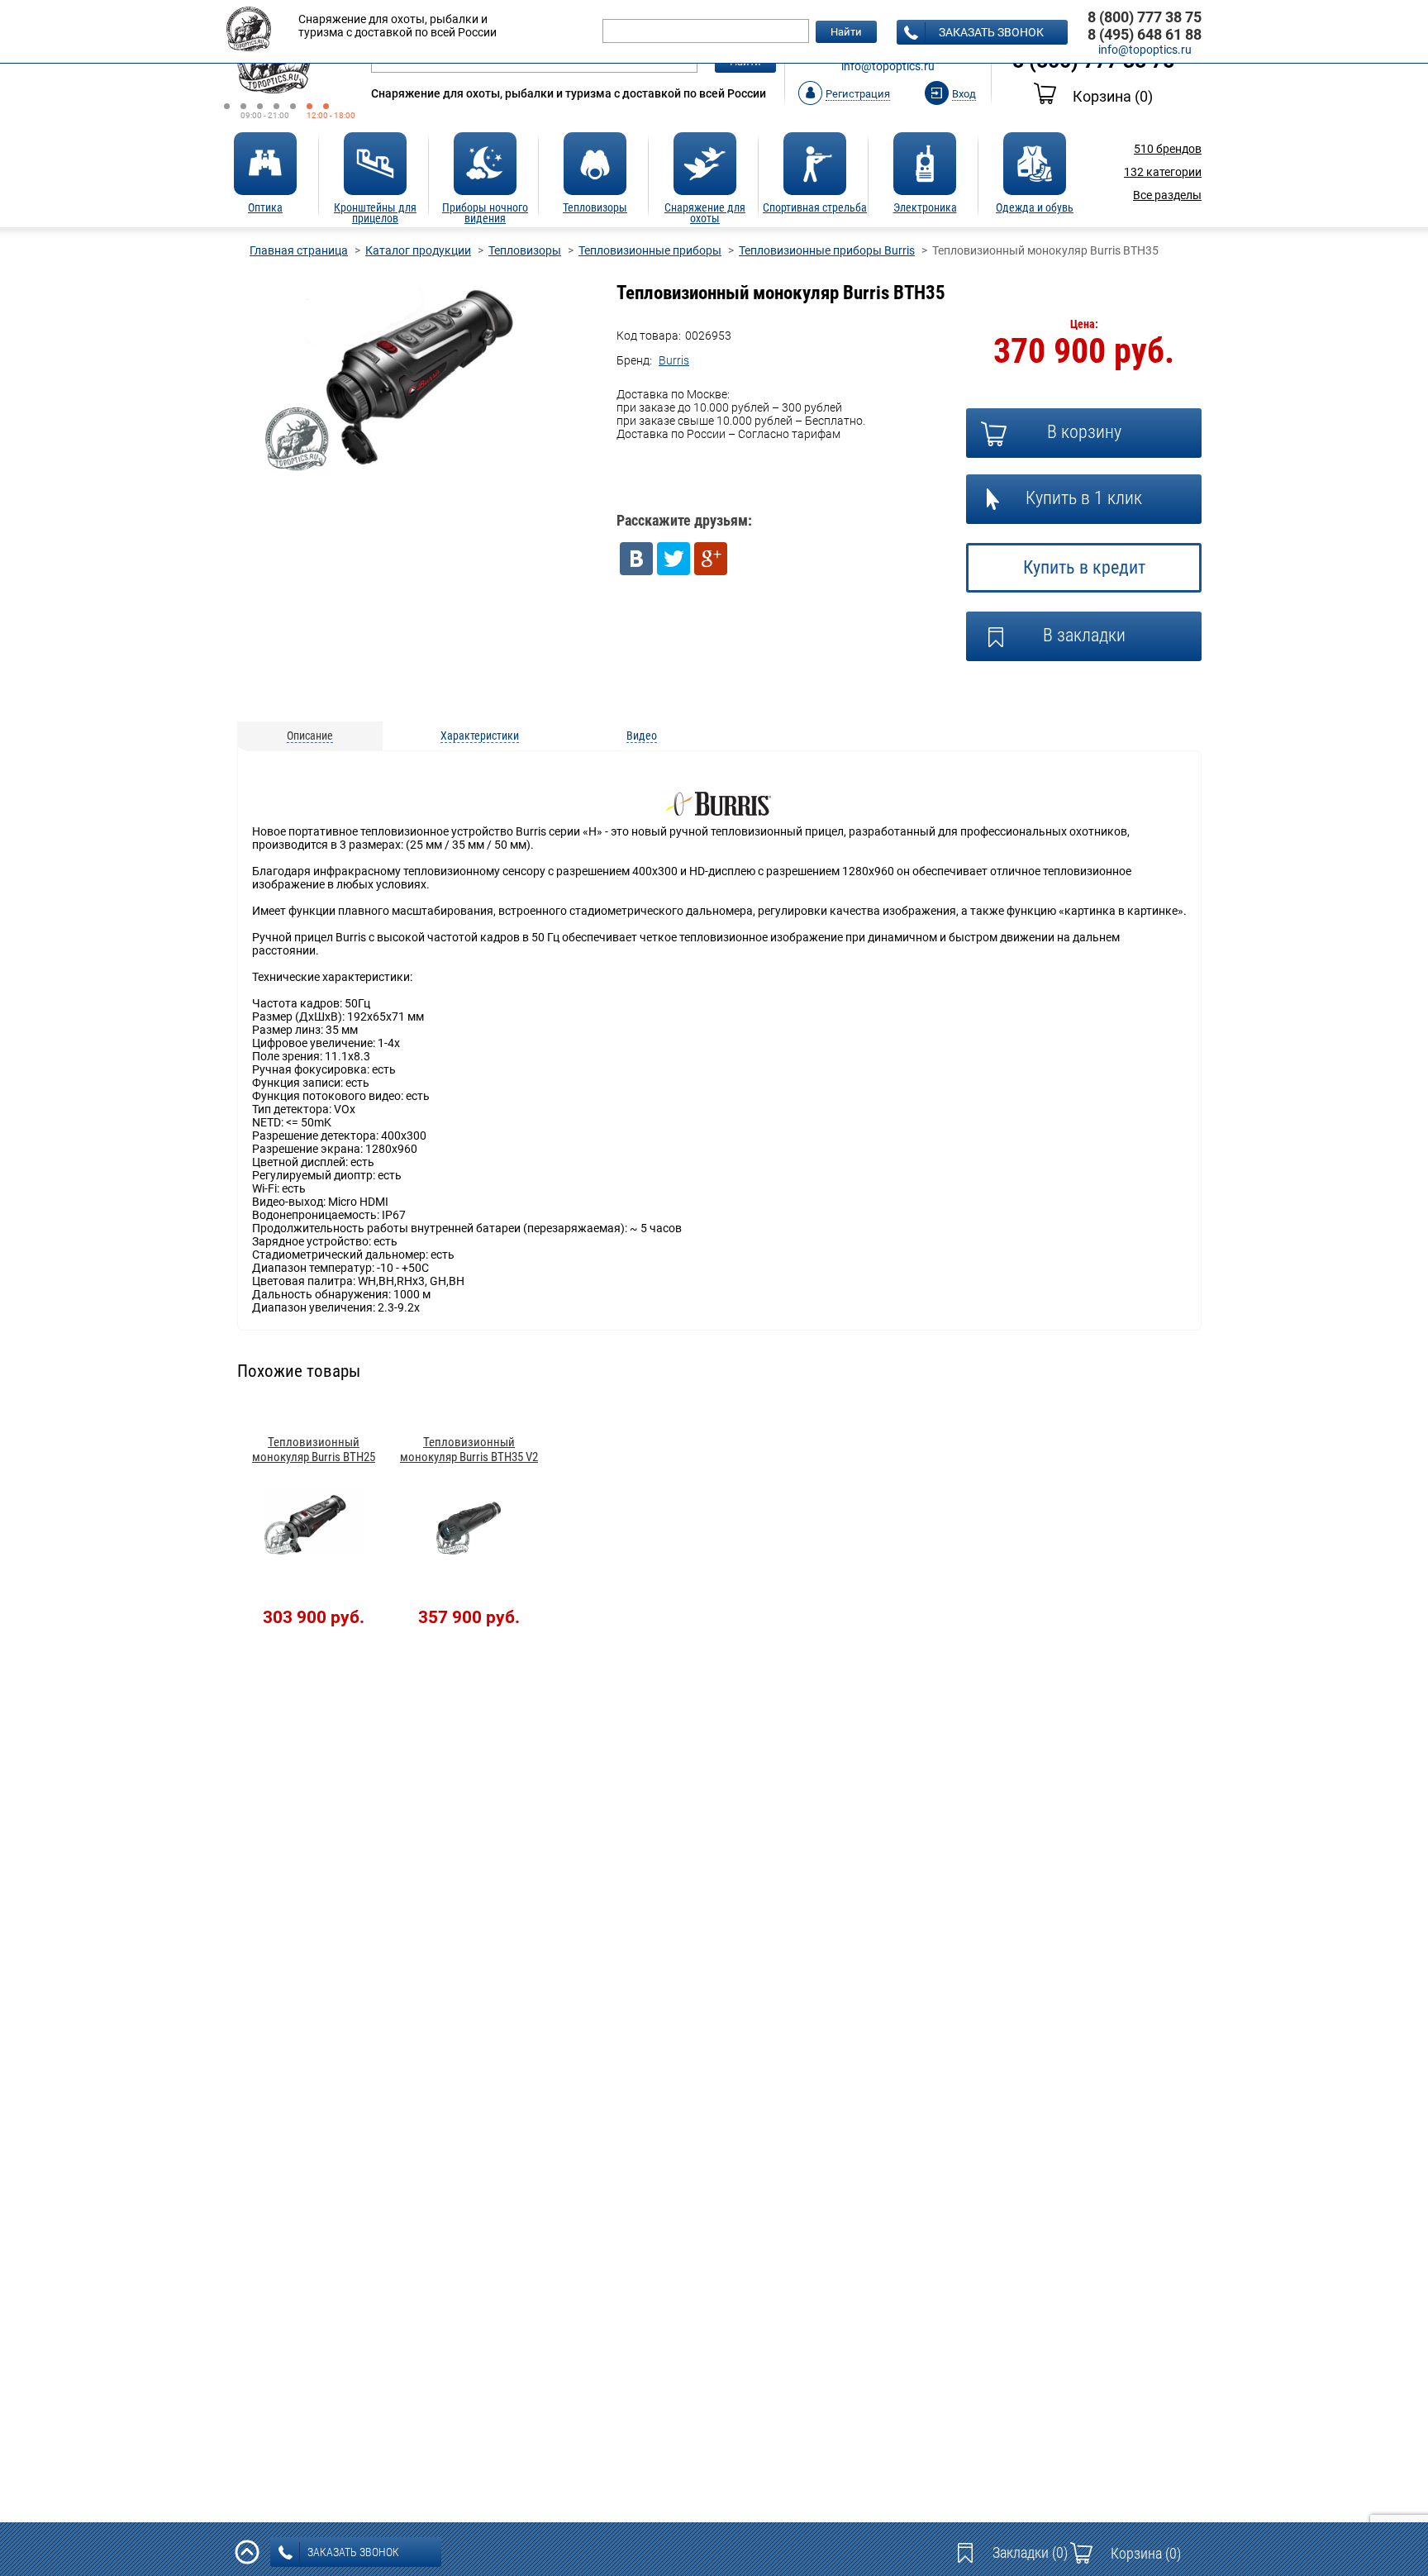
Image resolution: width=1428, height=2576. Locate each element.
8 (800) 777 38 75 (1145, 17)
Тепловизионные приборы (650, 250)
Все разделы (1167, 195)
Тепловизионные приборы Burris (827, 250)
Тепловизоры (525, 250)
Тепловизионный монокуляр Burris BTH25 (314, 1450)
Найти (846, 32)
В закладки (1084, 635)
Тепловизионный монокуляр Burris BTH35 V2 (469, 1450)
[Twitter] (674, 559)
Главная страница (299, 250)
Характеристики (480, 736)
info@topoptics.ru (888, 66)
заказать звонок (991, 32)
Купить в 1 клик (1084, 498)
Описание (310, 736)
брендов (1168, 149)
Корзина (1113, 96)
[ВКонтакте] (636, 559)
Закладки (1030, 2552)
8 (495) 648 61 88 (1145, 34)
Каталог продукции (418, 250)
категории (1163, 172)
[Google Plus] (711, 559)
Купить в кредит (1084, 567)
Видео (642, 736)
